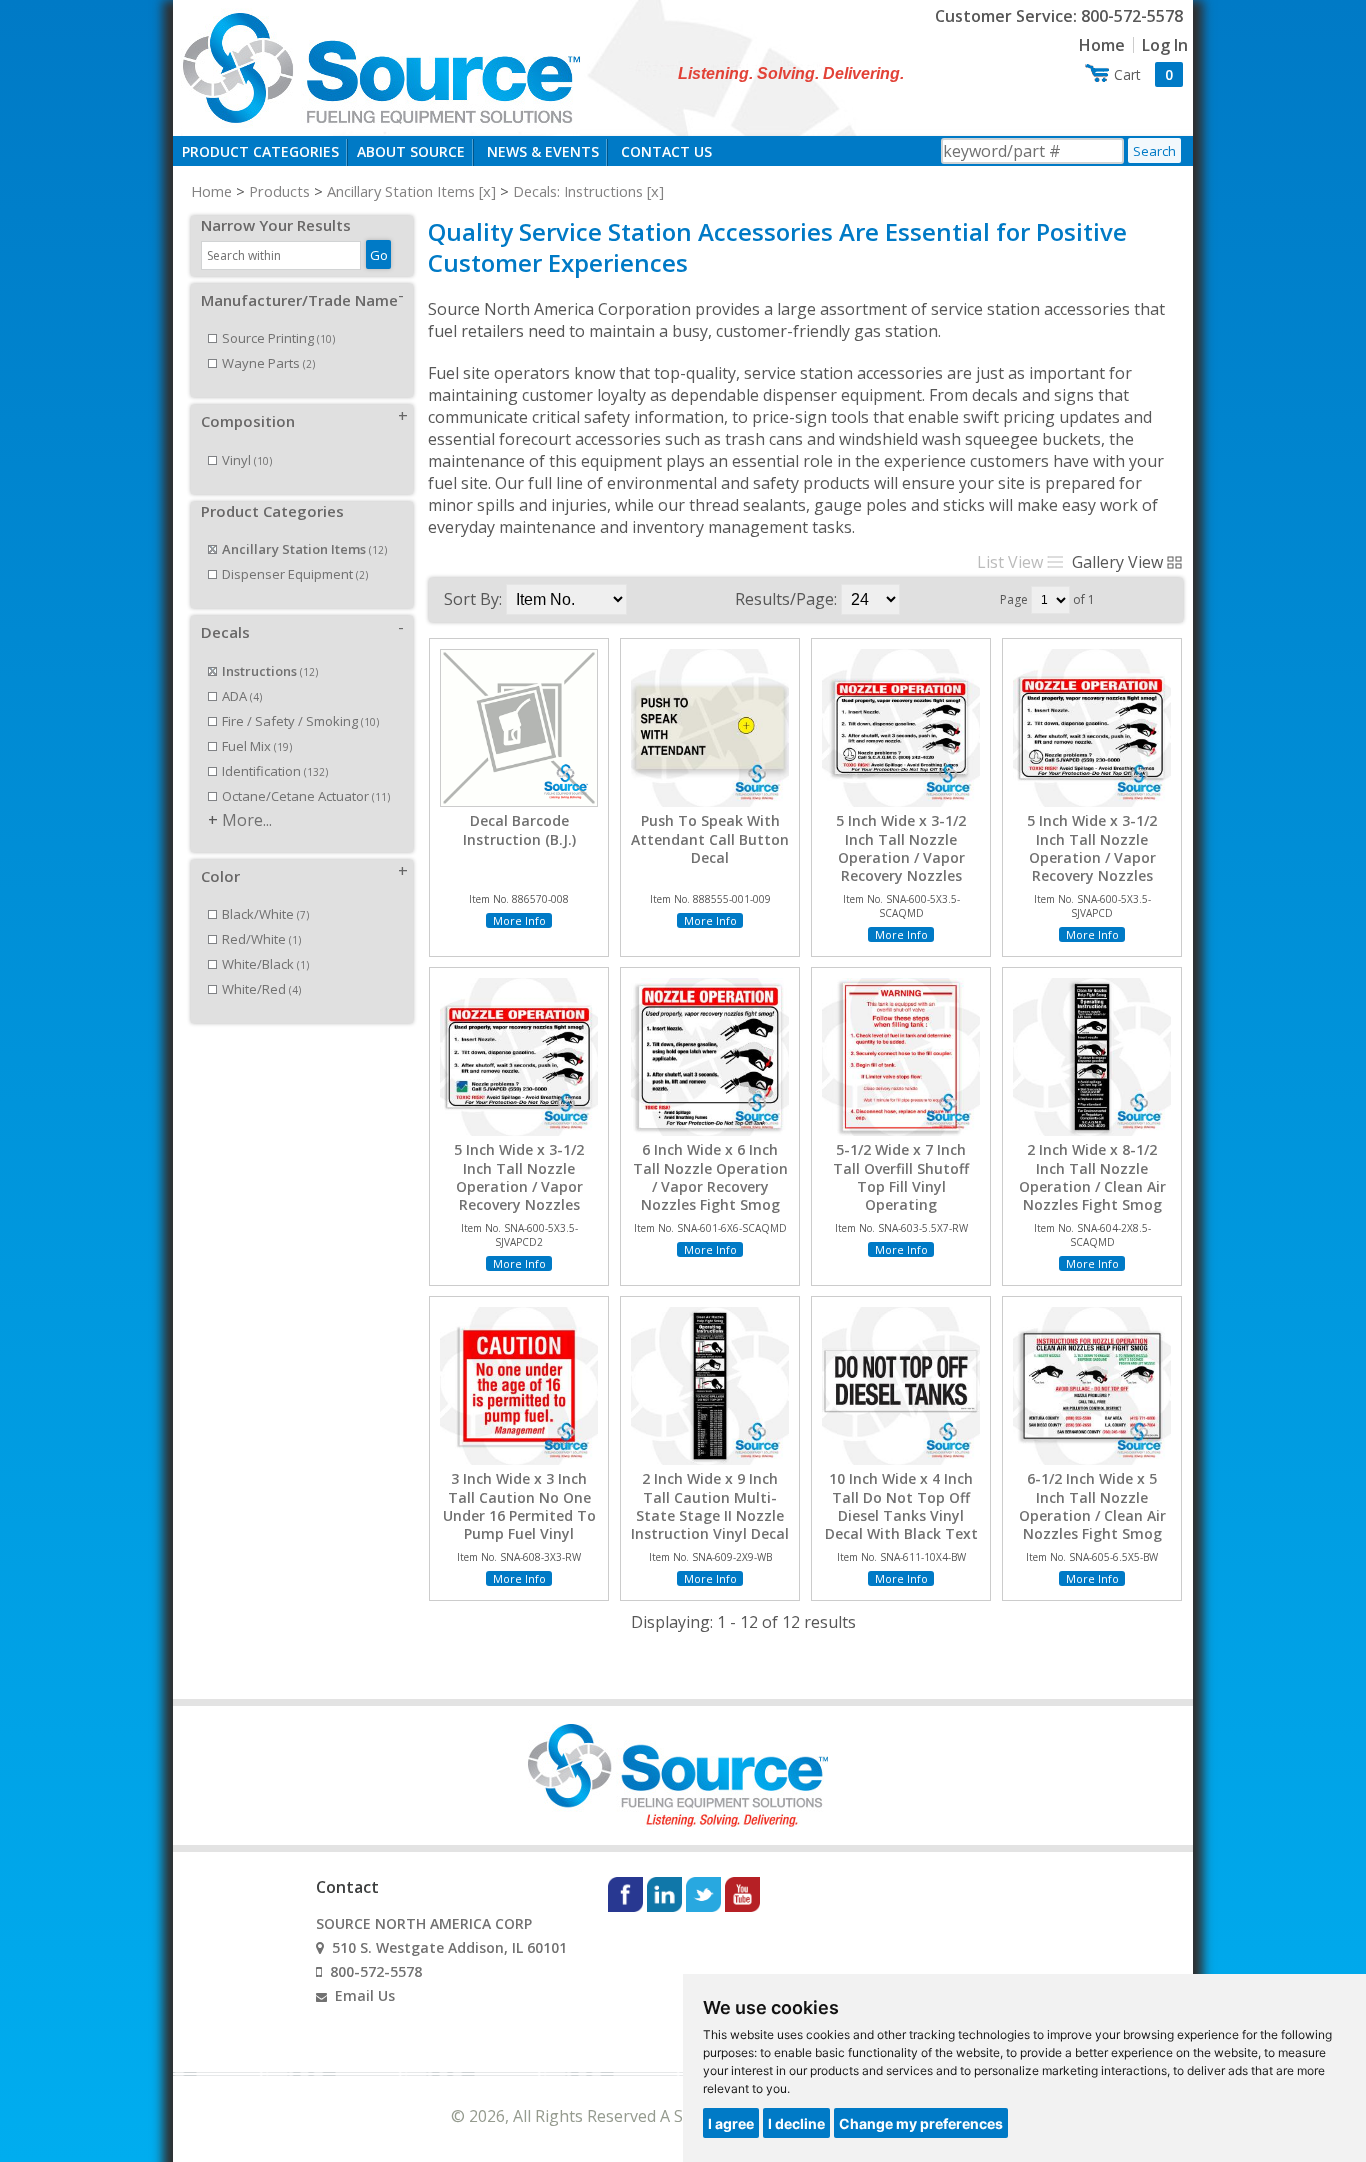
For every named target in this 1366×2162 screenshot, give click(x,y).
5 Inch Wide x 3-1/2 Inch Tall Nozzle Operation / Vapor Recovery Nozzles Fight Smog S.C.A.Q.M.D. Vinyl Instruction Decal (901, 875)
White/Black (265, 964)
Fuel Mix (257, 746)
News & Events (543, 151)
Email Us (365, 1995)
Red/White (261, 939)
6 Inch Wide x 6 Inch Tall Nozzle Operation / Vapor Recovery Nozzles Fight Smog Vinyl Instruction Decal (710, 1186)
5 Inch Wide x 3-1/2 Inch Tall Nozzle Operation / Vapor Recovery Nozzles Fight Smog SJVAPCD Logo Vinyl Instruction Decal (519, 1204)
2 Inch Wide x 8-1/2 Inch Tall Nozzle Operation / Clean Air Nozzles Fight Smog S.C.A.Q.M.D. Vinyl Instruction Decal (1092, 1195)
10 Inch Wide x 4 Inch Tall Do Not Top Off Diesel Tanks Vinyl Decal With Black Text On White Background (901, 1515)
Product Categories (260, 151)
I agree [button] (731, 2123)
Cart (1143, 74)
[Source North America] (379, 66)
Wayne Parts (268, 363)
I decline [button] (796, 2123)
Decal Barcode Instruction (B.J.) (519, 830)
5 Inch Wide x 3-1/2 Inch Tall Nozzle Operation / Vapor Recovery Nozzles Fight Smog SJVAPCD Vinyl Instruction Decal (1092, 866)
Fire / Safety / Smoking (300, 721)
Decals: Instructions (578, 191)
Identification (275, 771)
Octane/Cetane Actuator (306, 796)
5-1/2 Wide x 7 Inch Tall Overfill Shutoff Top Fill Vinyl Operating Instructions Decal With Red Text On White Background (901, 1204)
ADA (242, 696)
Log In (1165, 45)
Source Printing (278, 338)
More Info (519, 920)
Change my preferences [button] (921, 2123)
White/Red (261, 989)
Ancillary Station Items (401, 191)
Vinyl (247, 460)
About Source (411, 151)
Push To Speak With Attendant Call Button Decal (710, 839)
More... (247, 820)
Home (1102, 45)
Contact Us (666, 151)
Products (279, 191)
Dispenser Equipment (295, 574)
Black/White (265, 914)
